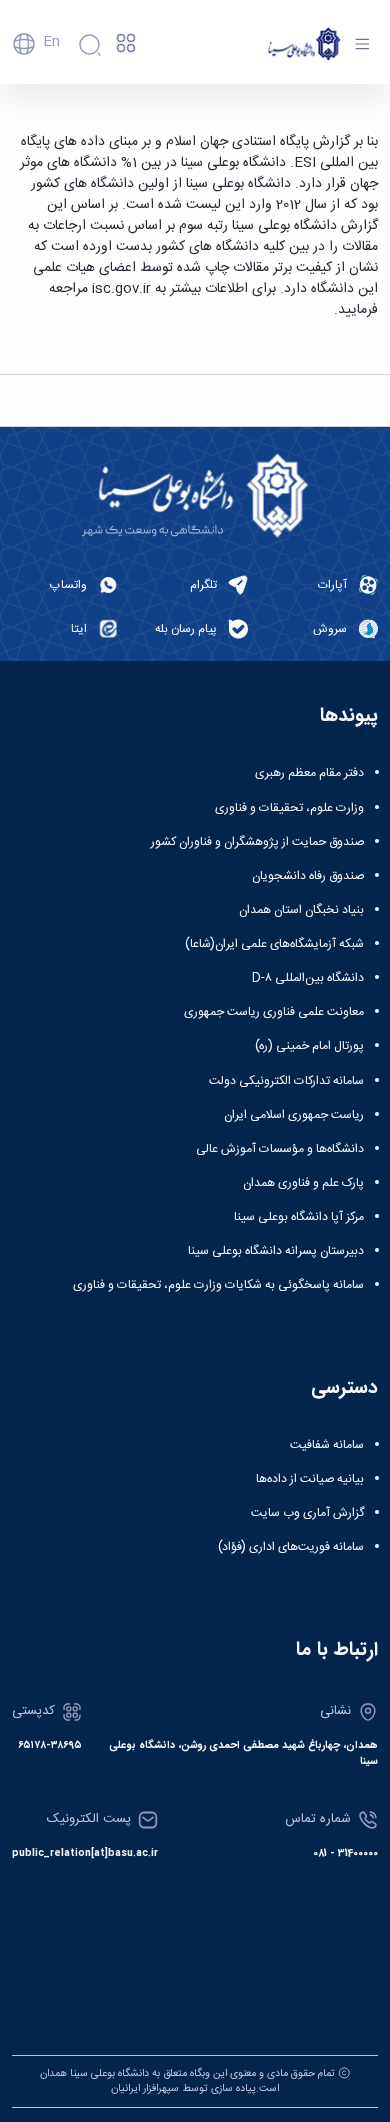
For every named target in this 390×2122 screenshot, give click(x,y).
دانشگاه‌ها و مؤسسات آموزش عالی (280, 1149)
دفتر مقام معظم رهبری (309, 773)
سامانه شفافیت (327, 1445)
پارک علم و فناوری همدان (303, 1183)
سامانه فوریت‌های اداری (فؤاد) (291, 1547)
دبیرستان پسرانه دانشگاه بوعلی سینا (276, 1251)
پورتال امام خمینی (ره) (309, 1046)
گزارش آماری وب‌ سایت (307, 1513)
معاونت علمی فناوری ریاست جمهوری (274, 1012)
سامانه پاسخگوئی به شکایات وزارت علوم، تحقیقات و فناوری (218, 1285)
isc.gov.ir (121, 289)
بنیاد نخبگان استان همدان (301, 910)
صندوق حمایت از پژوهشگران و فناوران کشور (257, 842)
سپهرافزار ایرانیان (145, 2088)
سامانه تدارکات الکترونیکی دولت (286, 1081)
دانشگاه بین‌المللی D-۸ (308, 978)
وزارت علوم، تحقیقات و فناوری (289, 808)
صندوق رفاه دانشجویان (308, 876)
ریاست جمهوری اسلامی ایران (294, 1115)
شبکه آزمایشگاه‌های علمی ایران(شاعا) (274, 944)
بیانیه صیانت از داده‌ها (310, 1479)
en (51, 42)
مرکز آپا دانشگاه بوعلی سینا (299, 1217)
